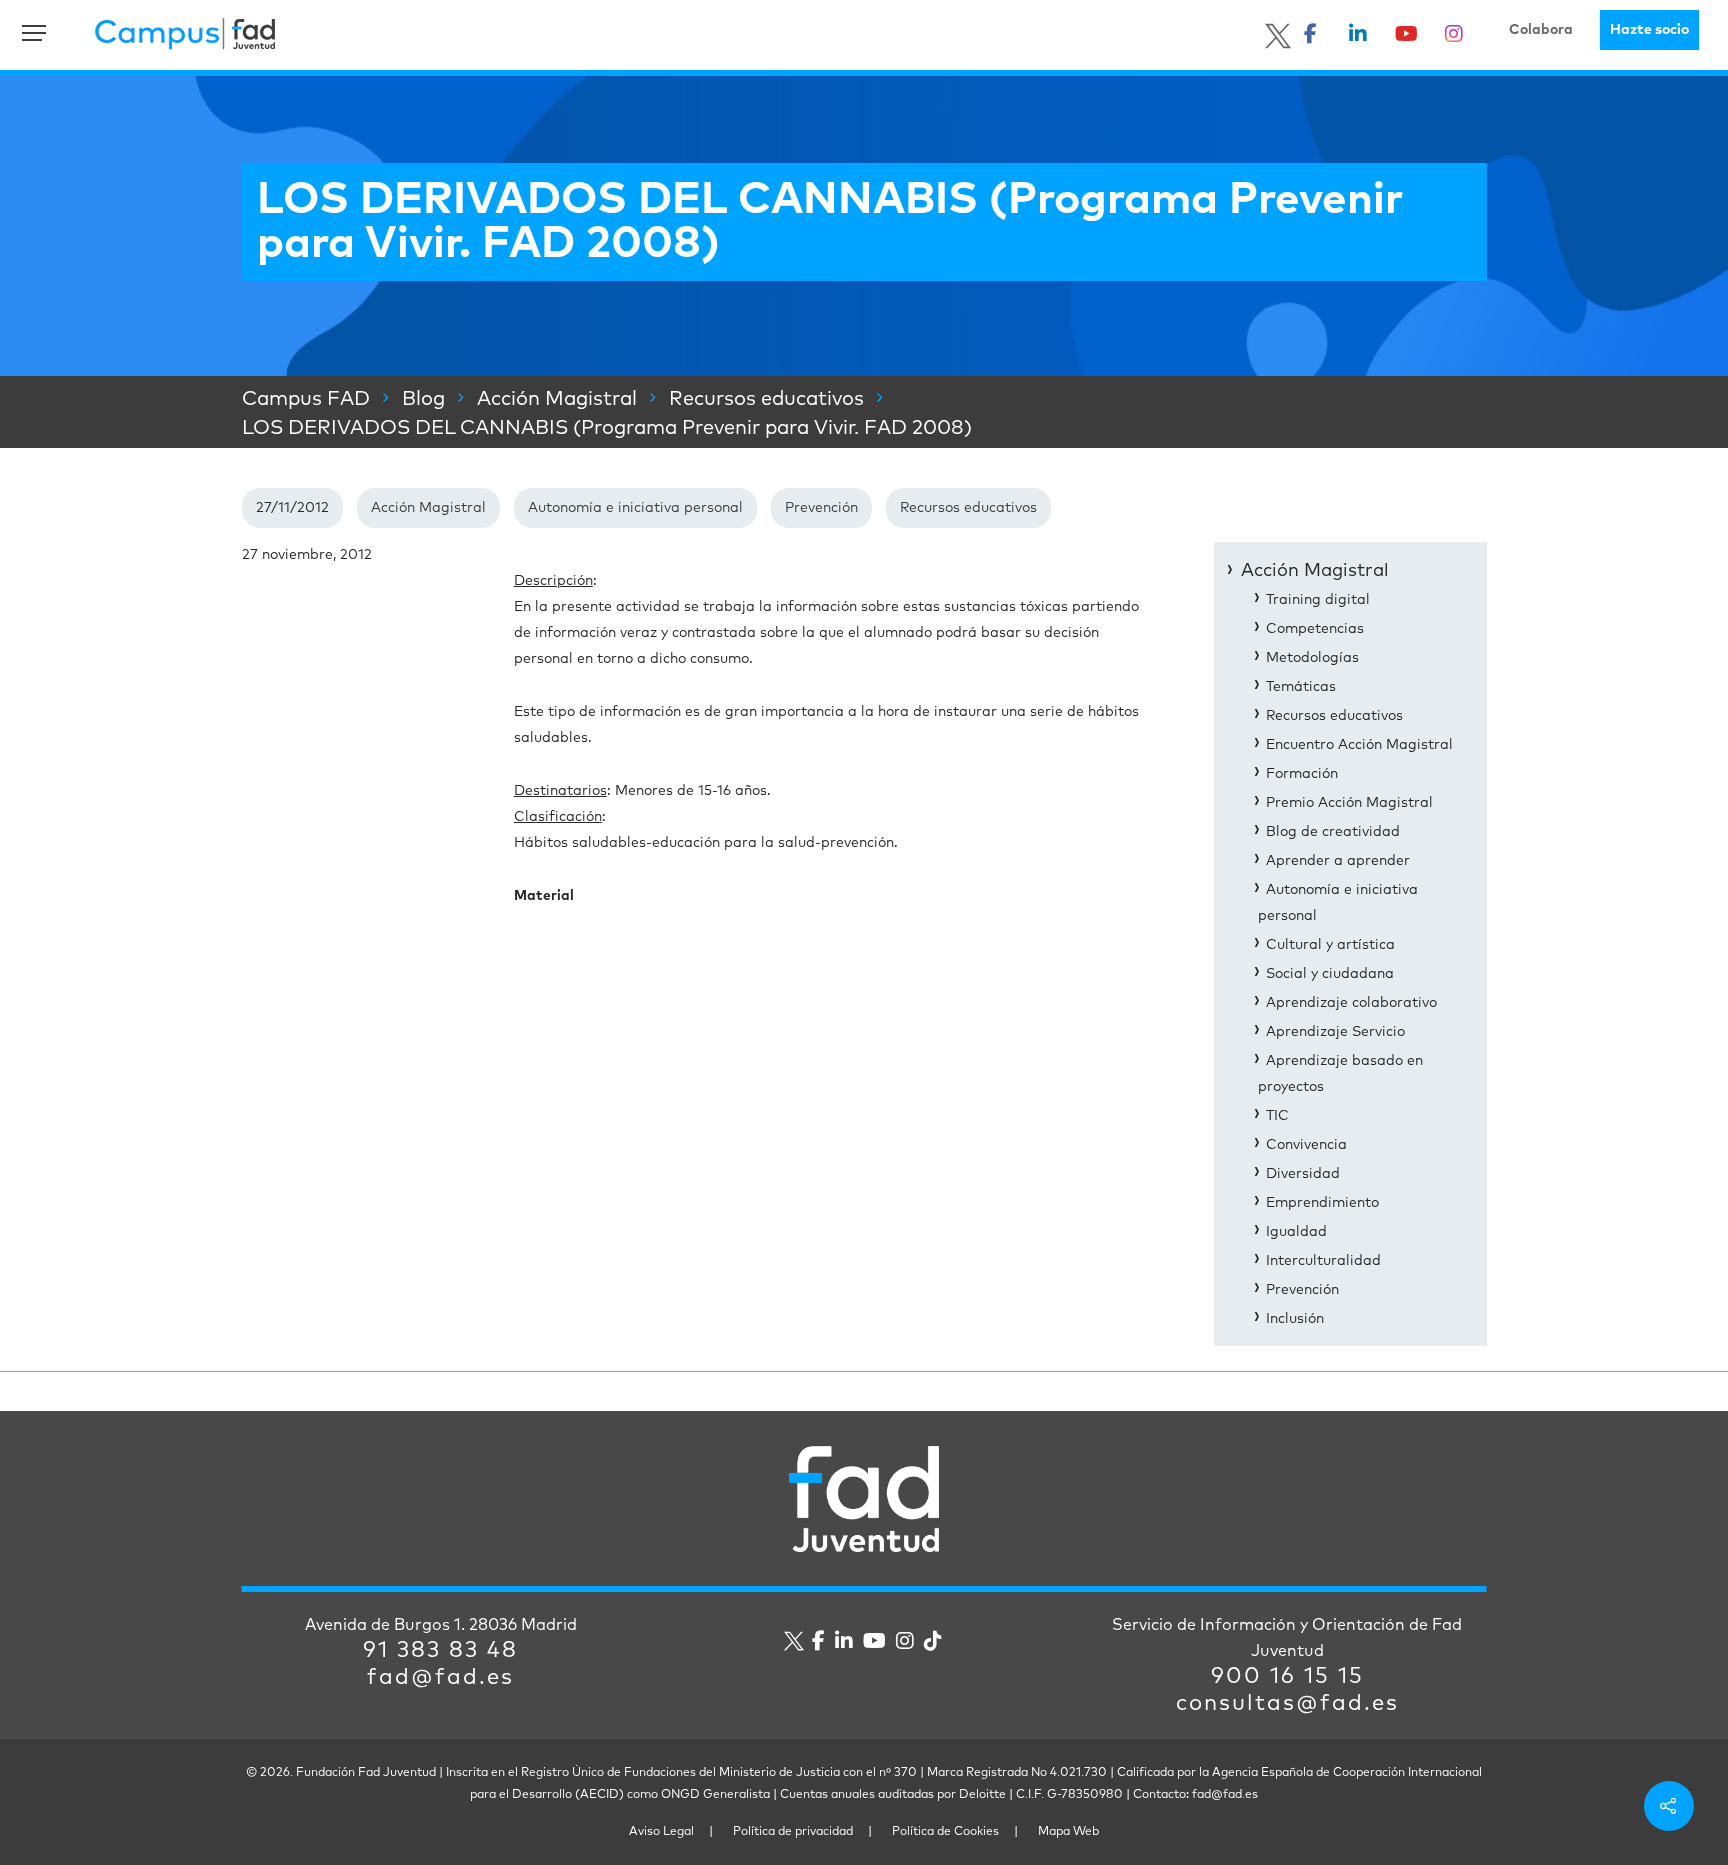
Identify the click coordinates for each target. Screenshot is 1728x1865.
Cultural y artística (1330, 945)
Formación (1302, 774)
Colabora (1541, 30)
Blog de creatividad (1333, 832)
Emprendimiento (1322, 1203)
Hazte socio (1649, 30)
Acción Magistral (428, 508)
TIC (1277, 1116)
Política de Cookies (945, 1832)
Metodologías (1312, 658)
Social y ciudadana (1330, 974)
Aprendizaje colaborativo (1351, 1003)
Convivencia (1306, 1145)
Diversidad (1303, 1174)
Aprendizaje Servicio (1335, 1032)
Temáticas (1301, 687)
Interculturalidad (1323, 1261)
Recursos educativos (968, 508)
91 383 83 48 (440, 1651)
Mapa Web (1068, 1832)
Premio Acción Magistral (1349, 803)
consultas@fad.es (1287, 1704)
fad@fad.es (440, 1678)
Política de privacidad (793, 1832)
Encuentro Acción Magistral (1359, 745)
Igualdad (1296, 1232)
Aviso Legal (661, 1832)
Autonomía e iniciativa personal (635, 508)
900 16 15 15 (1287, 1677)
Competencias (1315, 629)
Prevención (821, 508)
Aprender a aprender (1338, 861)
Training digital (1318, 600)
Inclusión (1295, 1319)
